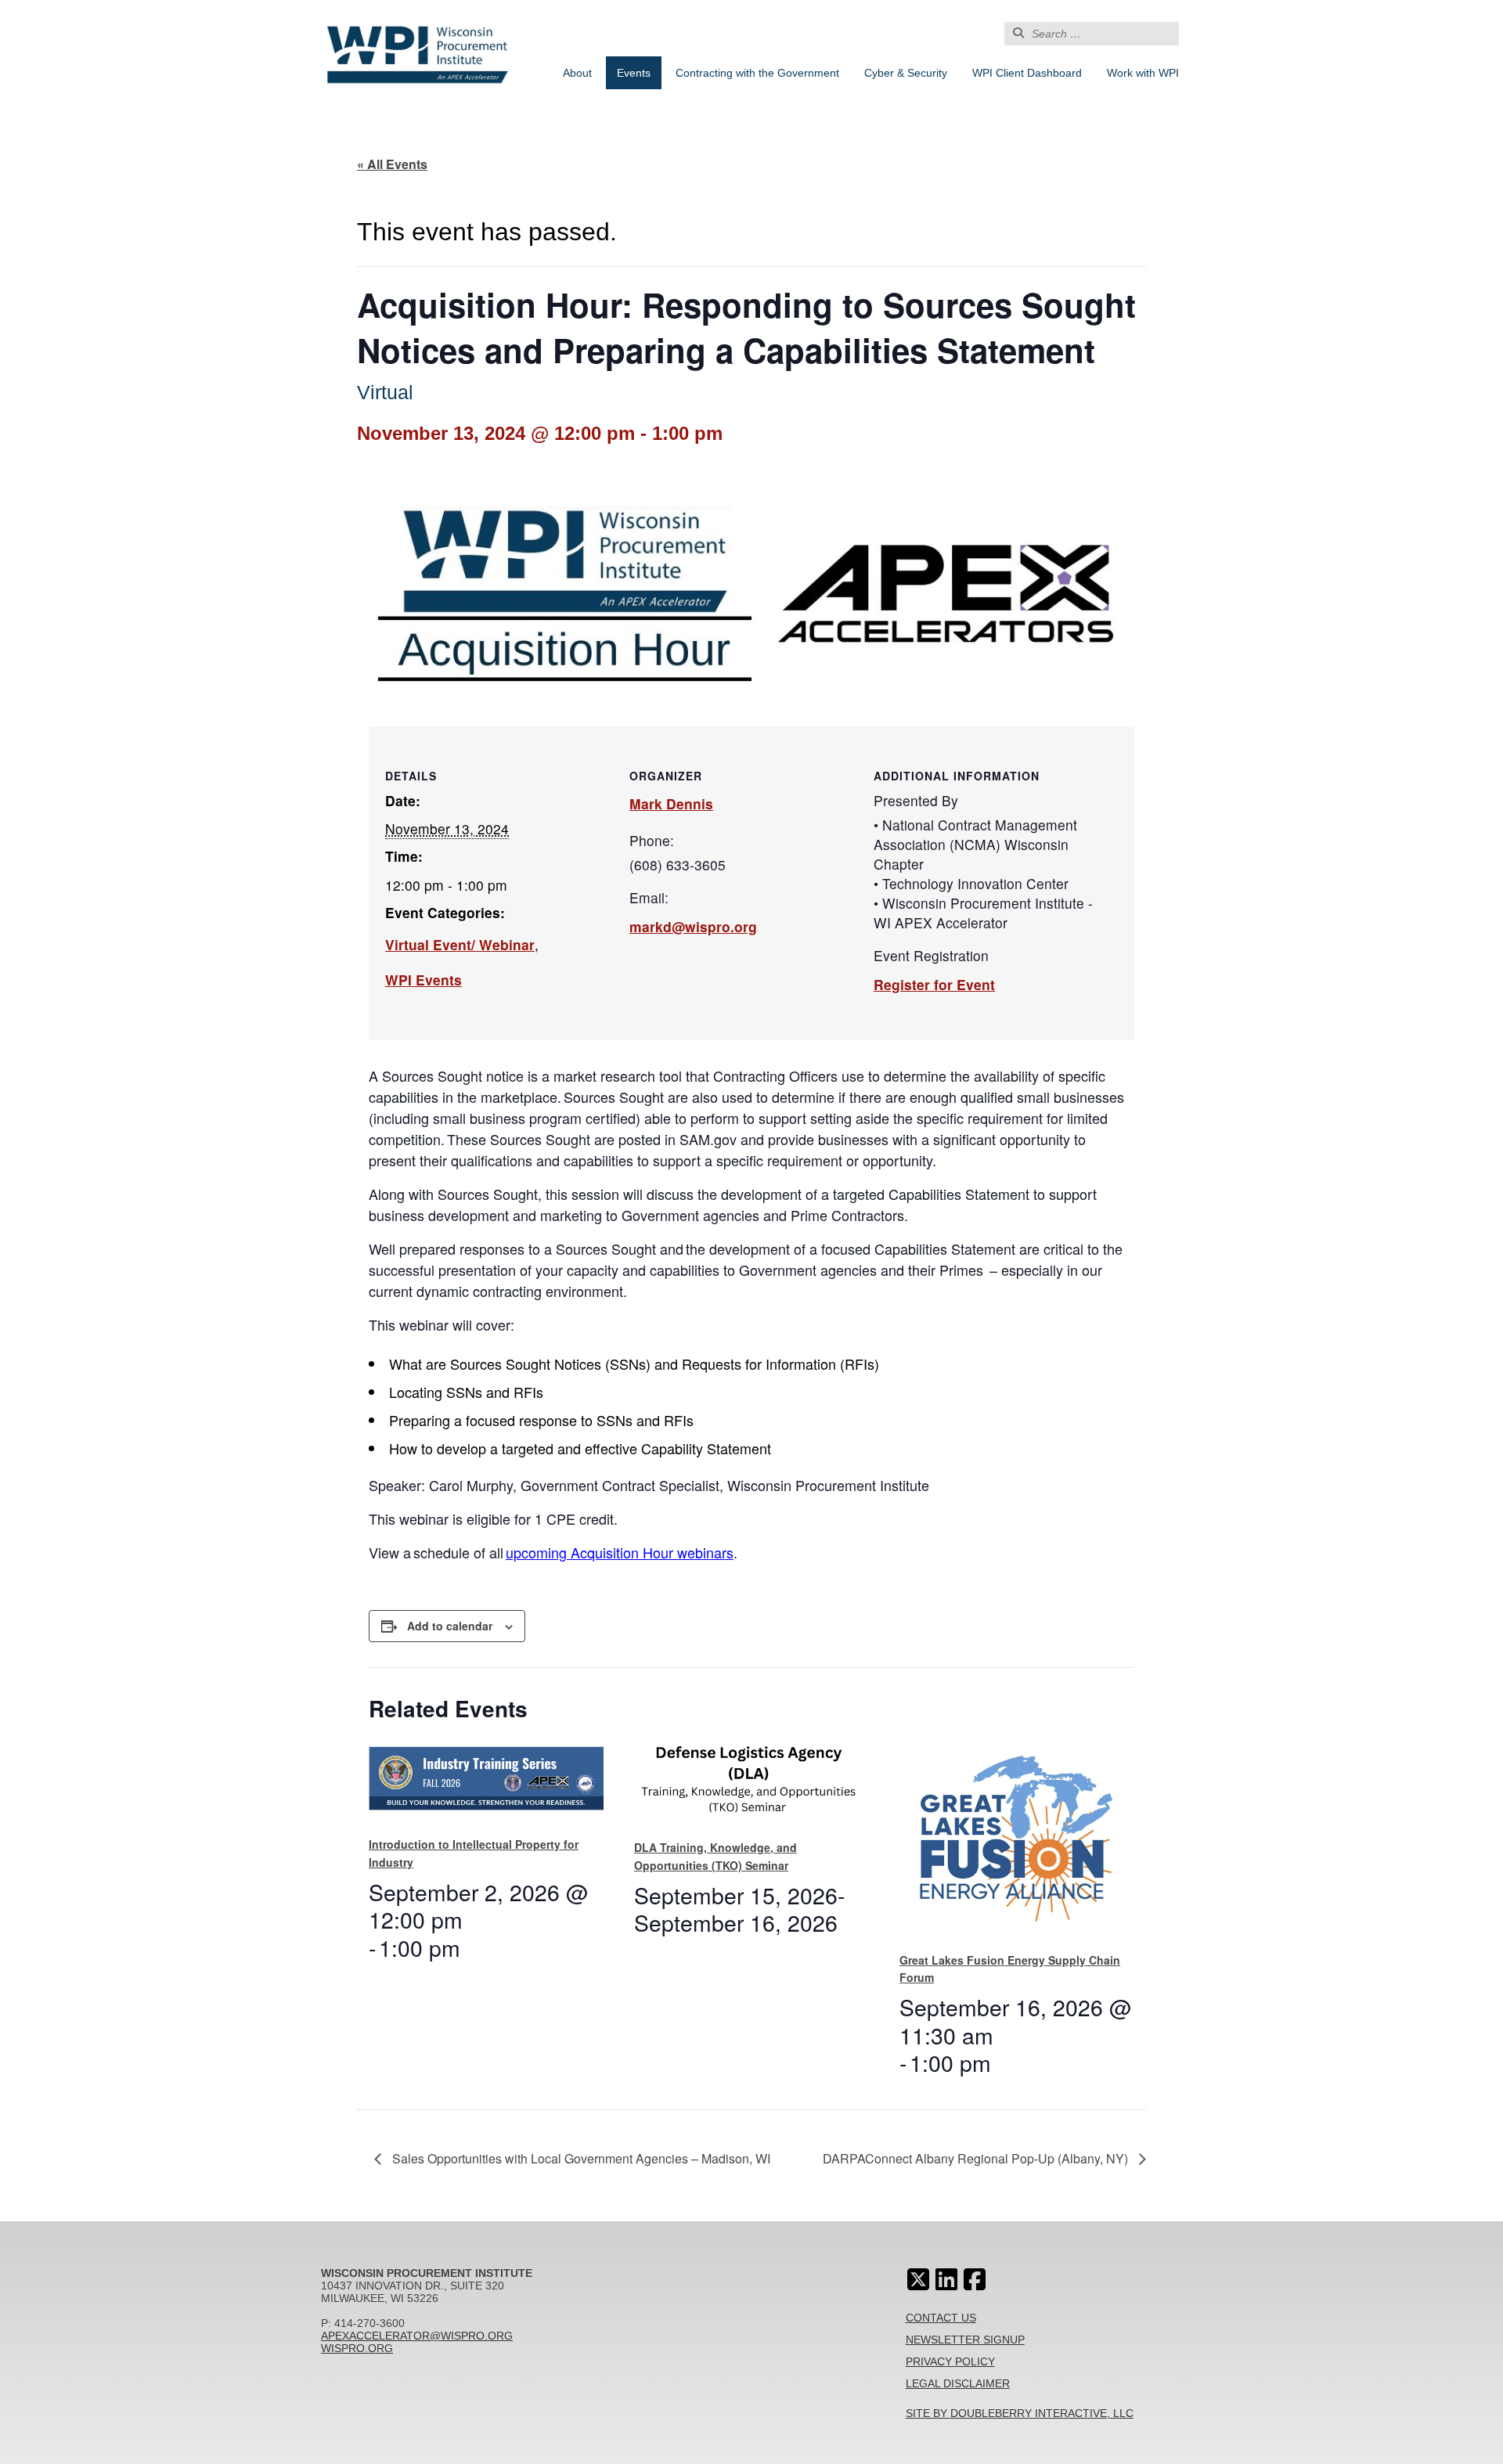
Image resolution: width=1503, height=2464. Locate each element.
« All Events (392, 164)
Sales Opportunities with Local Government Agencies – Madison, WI (580, 2158)
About (577, 73)
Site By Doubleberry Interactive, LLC (1020, 2413)
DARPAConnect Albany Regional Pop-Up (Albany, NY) (977, 2158)
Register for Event (934, 984)
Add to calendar (450, 1626)
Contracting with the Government (757, 73)
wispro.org (357, 2348)
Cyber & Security (906, 73)
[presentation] (486, 1783)
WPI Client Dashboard (1027, 73)
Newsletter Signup (965, 2340)
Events (634, 73)
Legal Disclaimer (958, 2383)
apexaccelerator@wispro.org (417, 2336)
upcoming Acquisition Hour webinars (620, 1552)
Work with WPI (1143, 73)
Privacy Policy (950, 2361)
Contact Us (941, 2318)
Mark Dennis (671, 803)
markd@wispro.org (693, 926)
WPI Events (424, 980)
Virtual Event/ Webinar (460, 944)
